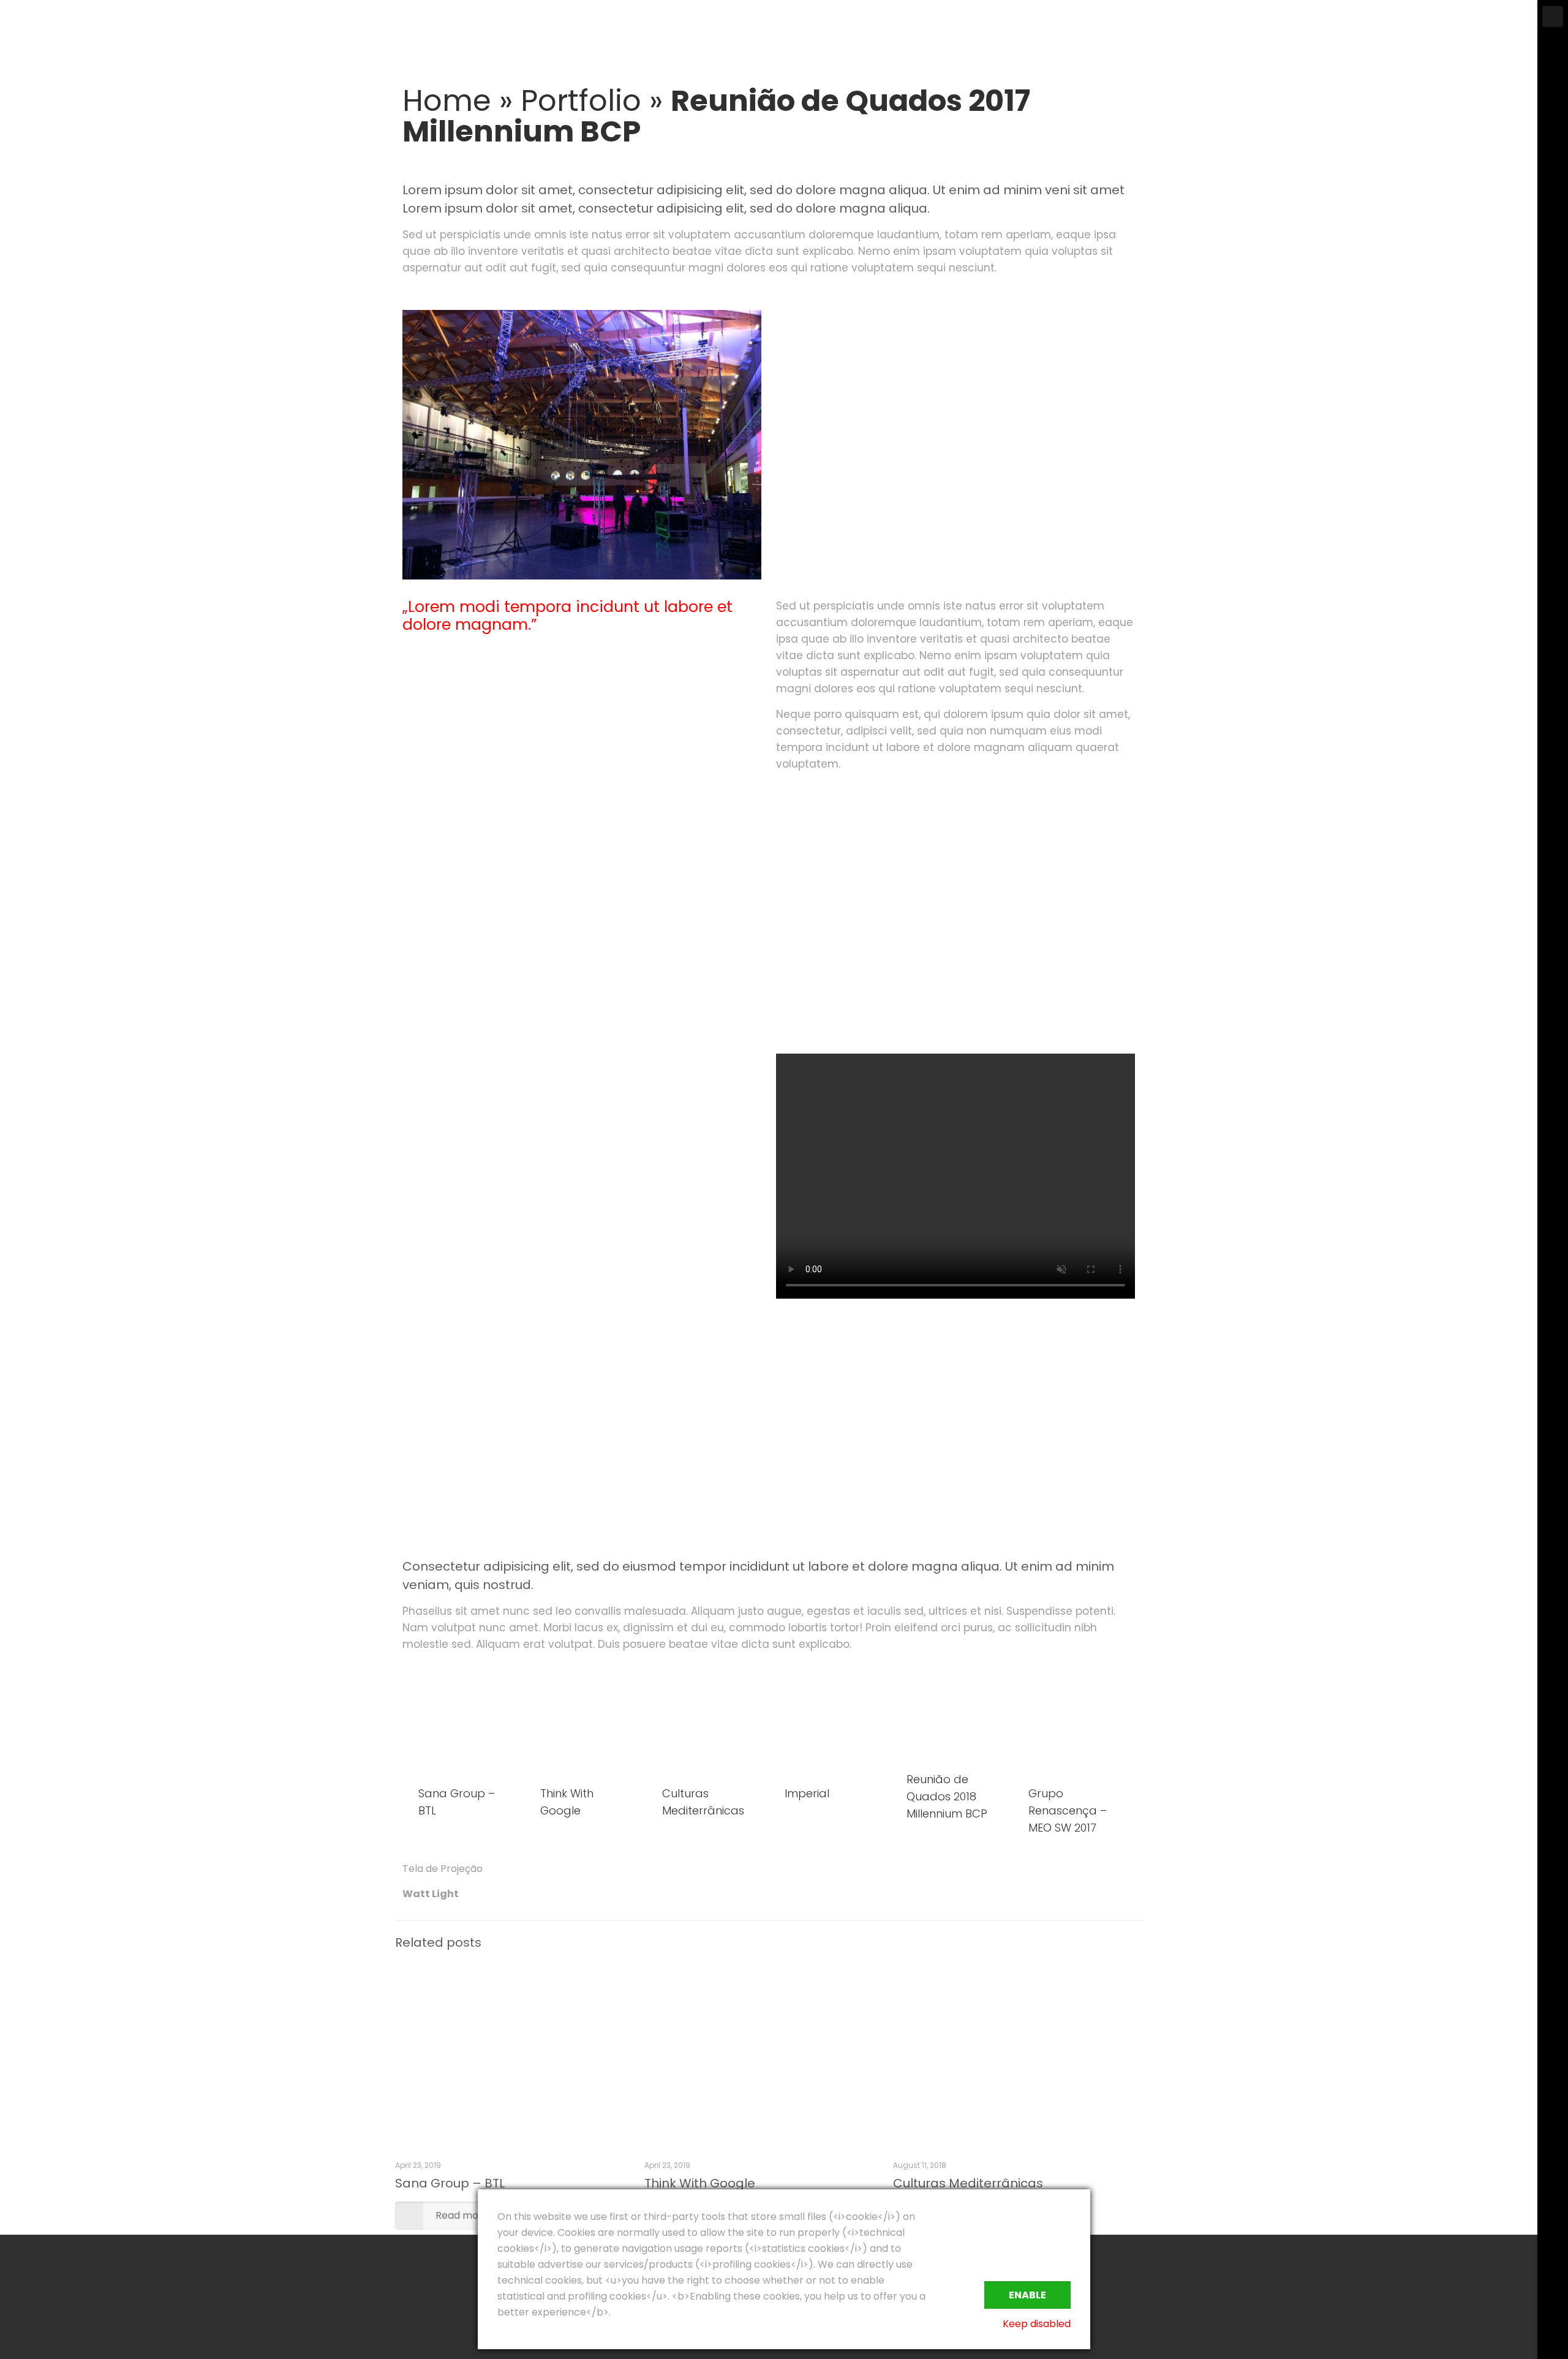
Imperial (807, 1793)
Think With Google (700, 2183)
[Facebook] (1553, 2247)
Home (447, 101)
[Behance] (1553, 2342)
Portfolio (581, 101)
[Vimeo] (1553, 2266)
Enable (1027, 2295)
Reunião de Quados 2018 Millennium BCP (947, 1796)
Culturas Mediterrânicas (968, 2183)
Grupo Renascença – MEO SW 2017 (1068, 1810)
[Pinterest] (1553, 2304)
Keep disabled (1037, 2324)
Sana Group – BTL (450, 2183)
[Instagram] (1553, 2323)
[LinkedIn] (1553, 2285)
